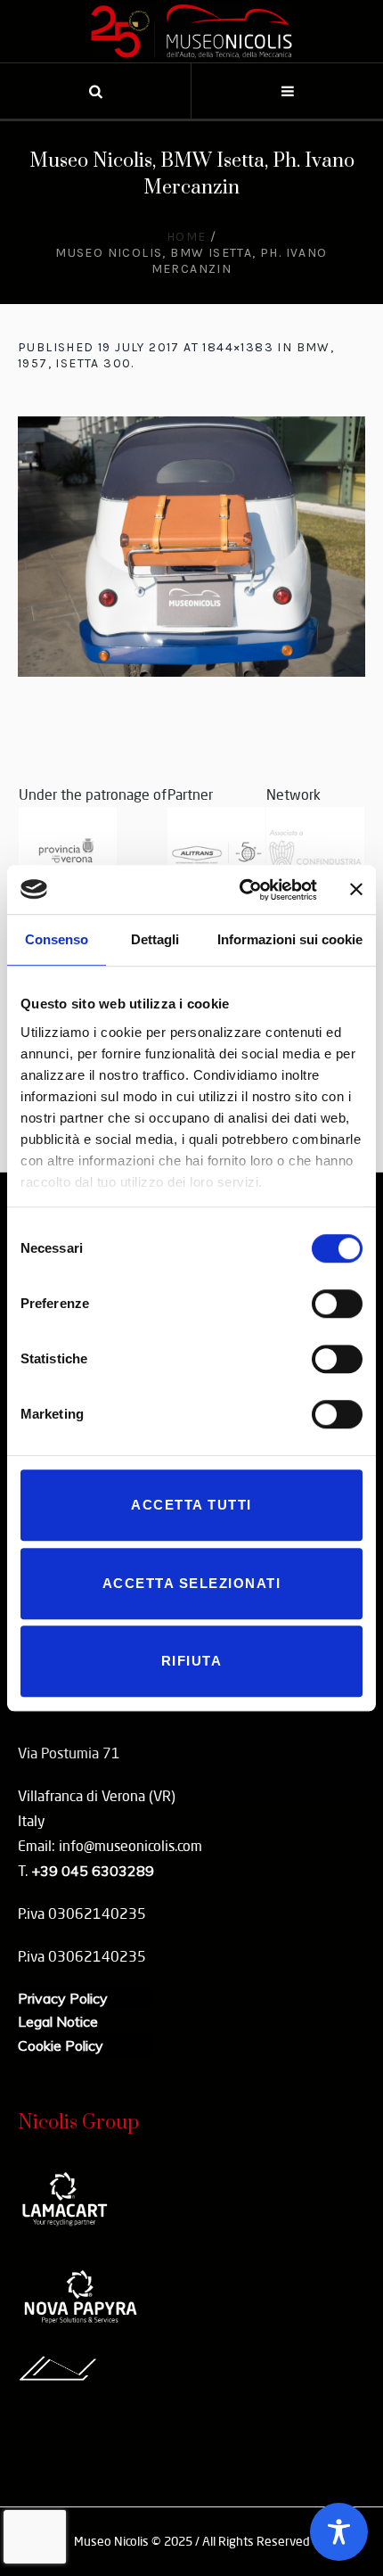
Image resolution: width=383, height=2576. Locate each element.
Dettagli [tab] (155, 939)
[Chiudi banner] (356, 890)
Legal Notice (58, 2021)
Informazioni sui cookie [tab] (290, 939)
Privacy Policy (63, 1998)
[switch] (337, 1304)
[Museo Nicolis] (191, 31)
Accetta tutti (191, 1505)
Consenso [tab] (57, 939)
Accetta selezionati (192, 1583)
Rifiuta (192, 1661)
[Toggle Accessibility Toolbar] (339, 2532)
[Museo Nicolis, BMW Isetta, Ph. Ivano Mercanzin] (191, 547)
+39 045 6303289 (93, 1871)
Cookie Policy (61, 2045)
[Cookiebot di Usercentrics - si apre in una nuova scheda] (241, 890)
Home (187, 237)
